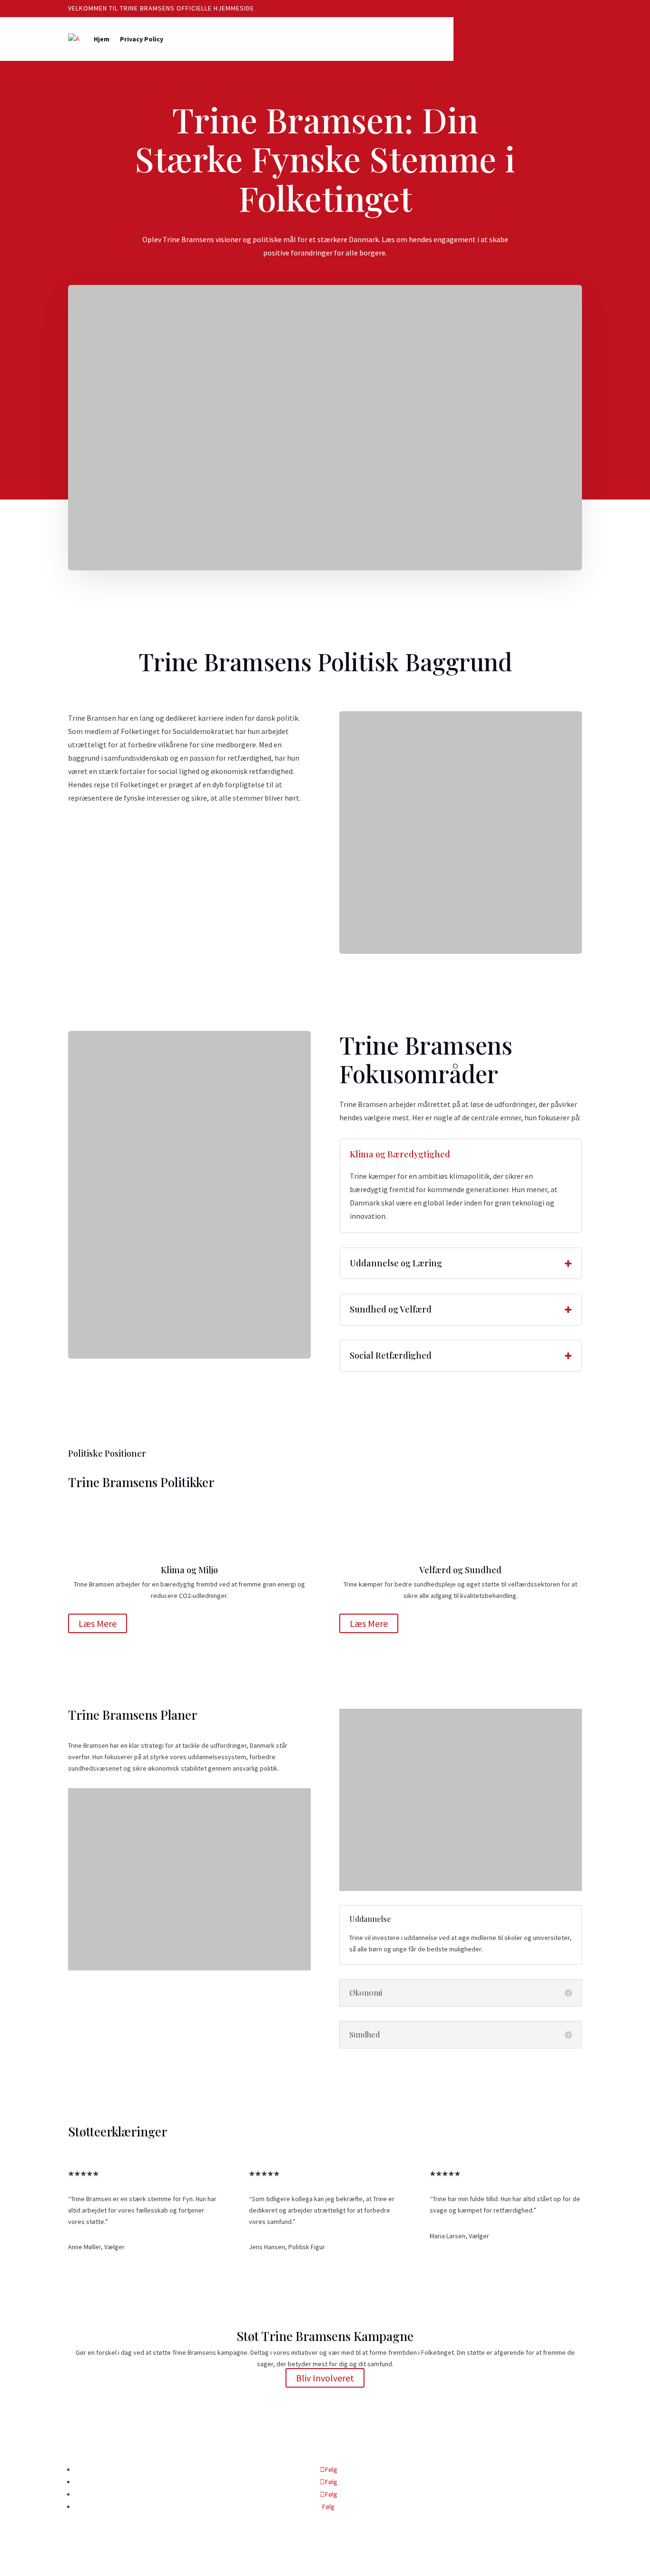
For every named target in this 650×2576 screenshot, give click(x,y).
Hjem (102, 39)
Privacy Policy (142, 39)
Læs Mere (98, 1623)
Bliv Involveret (325, 2378)
